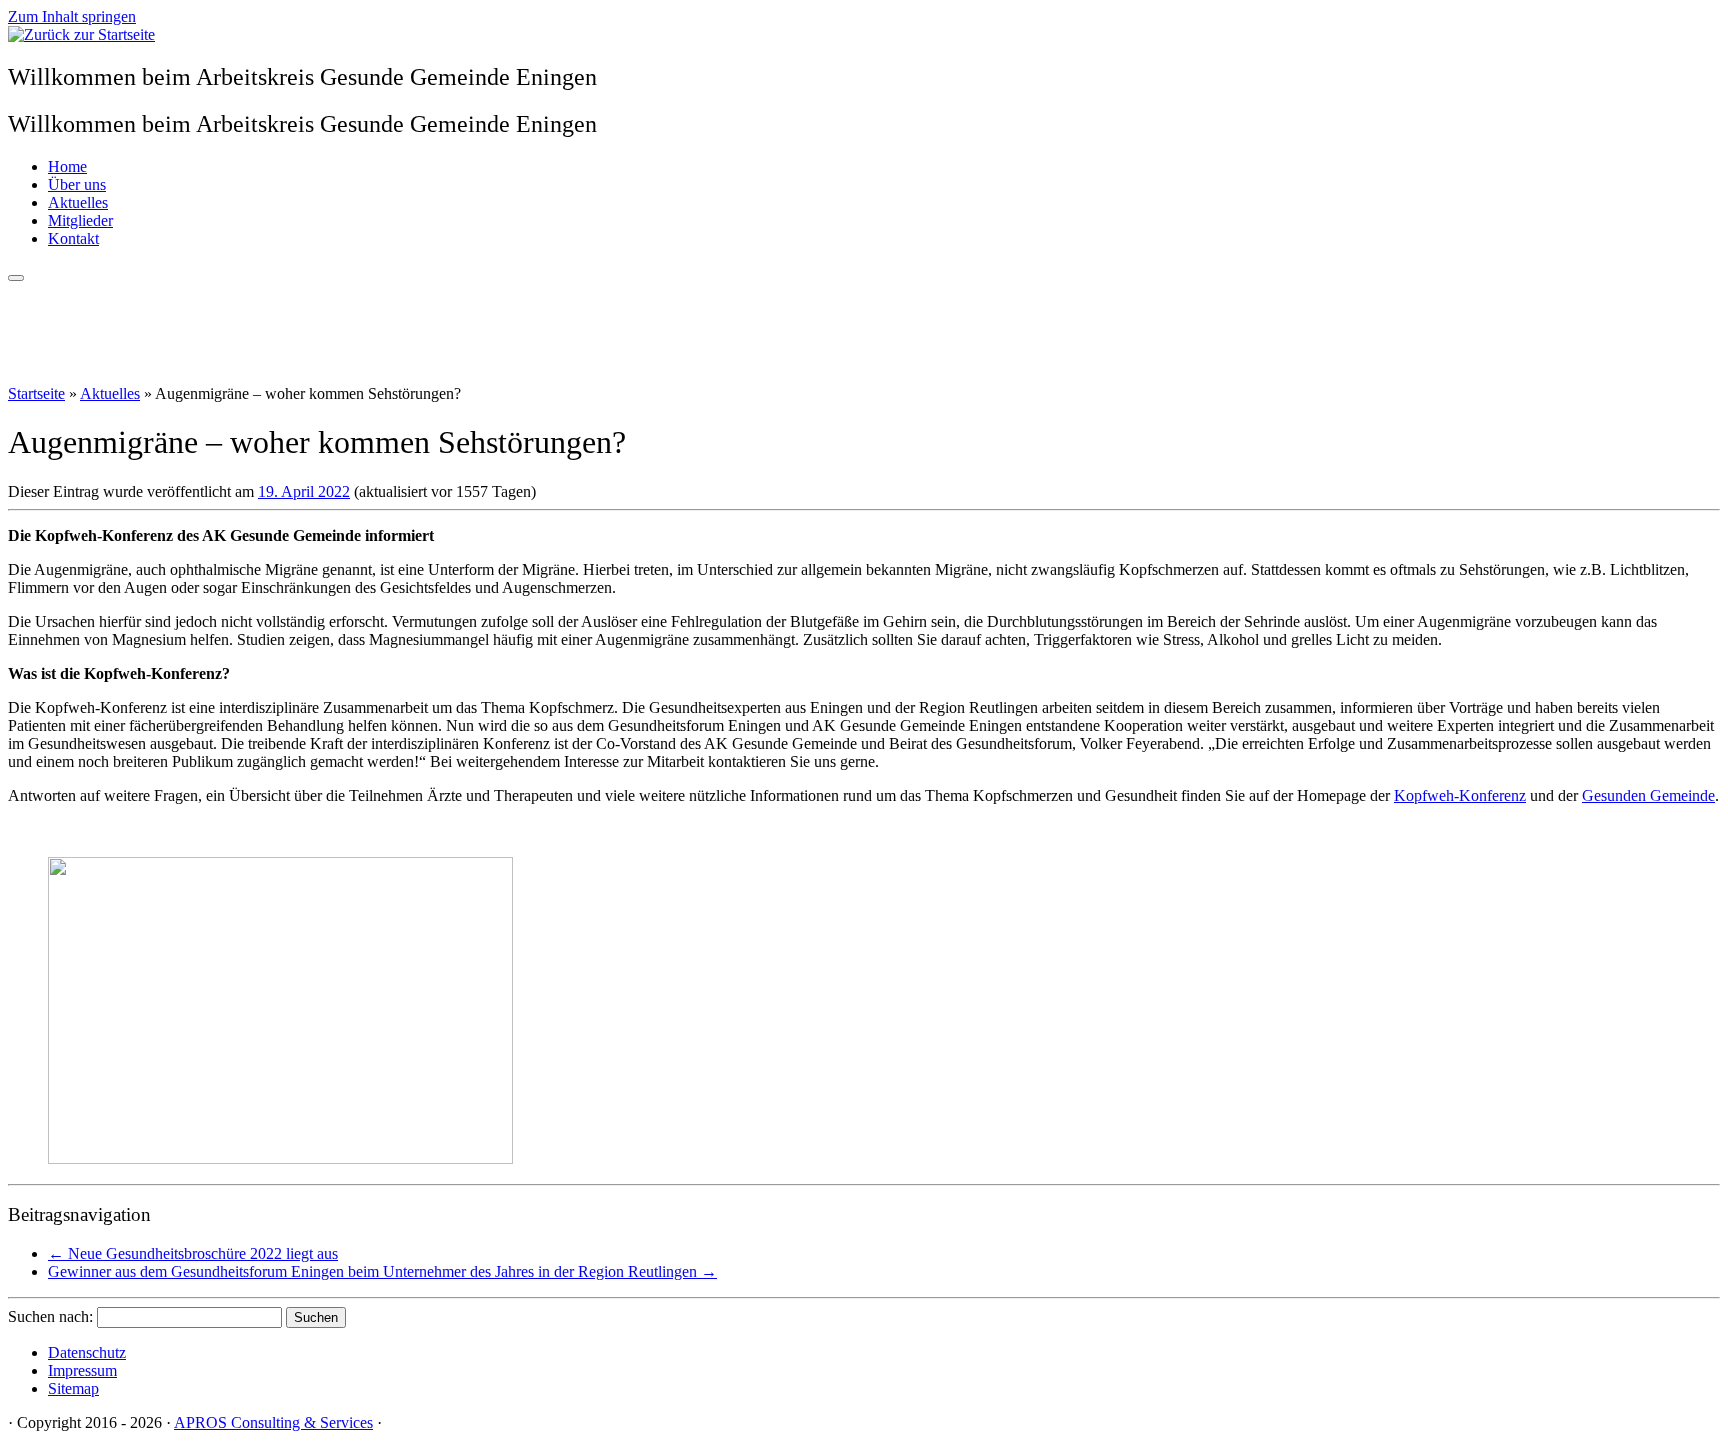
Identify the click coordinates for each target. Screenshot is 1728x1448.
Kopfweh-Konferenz (1460, 795)
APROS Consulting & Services (273, 1422)
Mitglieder (80, 220)
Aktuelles (78, 202)
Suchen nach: (50, 1316)
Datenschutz (87, 1352)
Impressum (82, 1370)
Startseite (36, 393)
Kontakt (73, 238)
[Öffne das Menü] (16, 278)
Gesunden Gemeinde (1648, 795)
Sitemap (73, 1388)
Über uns (77, 184)
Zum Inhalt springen (72, 16)
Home (67, 166)
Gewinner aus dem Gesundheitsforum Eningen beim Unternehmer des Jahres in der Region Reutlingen (382, 1271)
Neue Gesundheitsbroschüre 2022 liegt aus (193, 1253)
